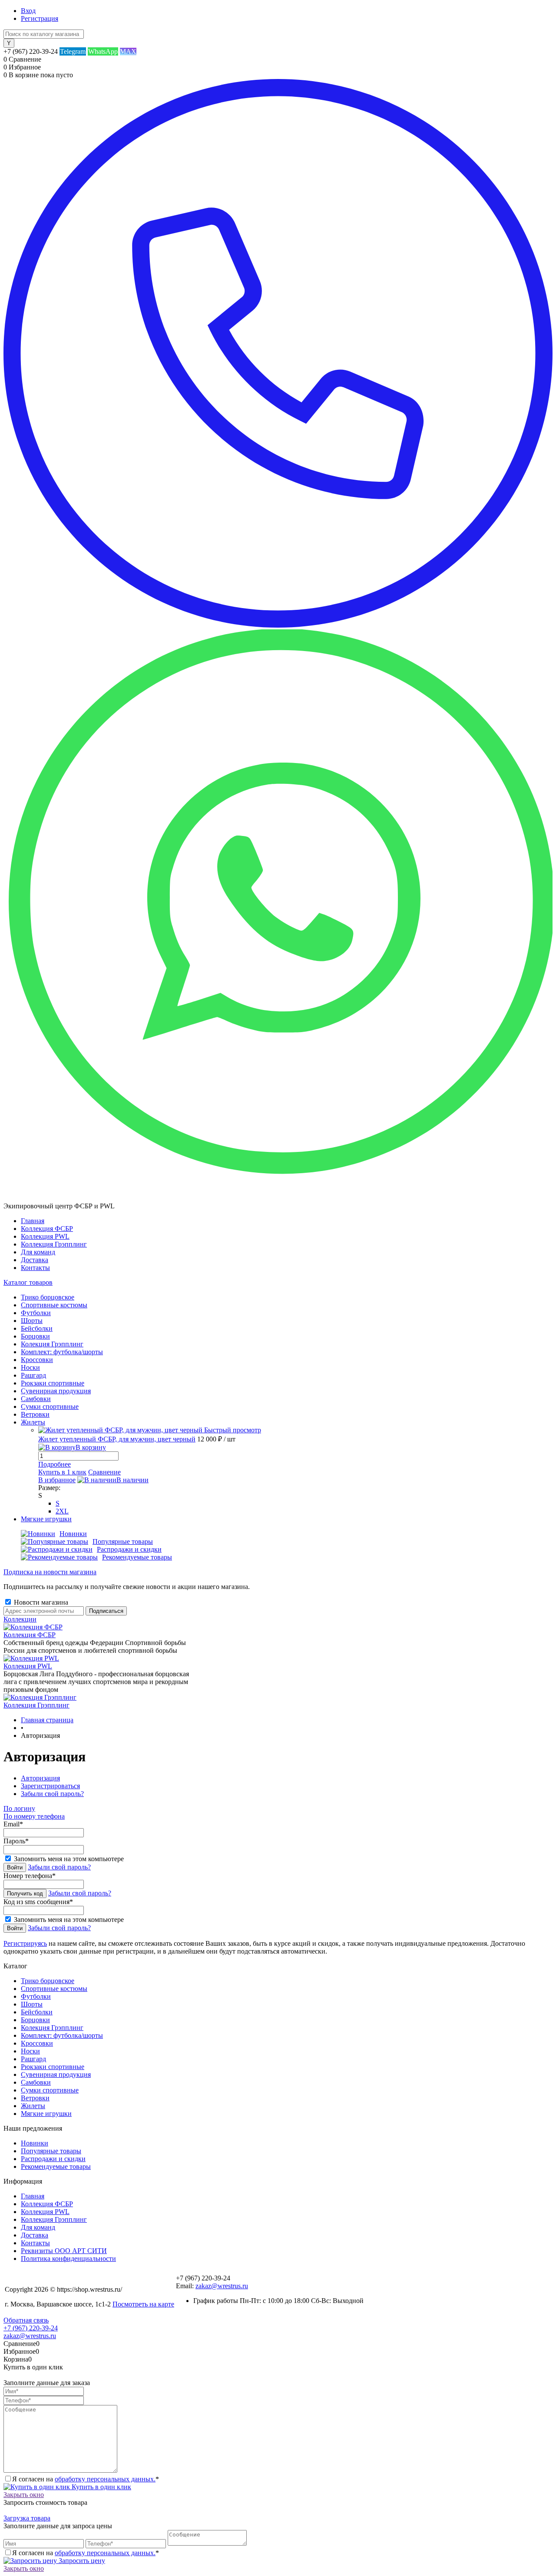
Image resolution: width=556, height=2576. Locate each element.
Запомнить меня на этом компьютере (69, 1859)
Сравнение (104, 1472)
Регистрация (40, 18)
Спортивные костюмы (54, 1989)
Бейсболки (37, 2012)
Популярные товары (123, 1541)
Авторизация (40, 1778)
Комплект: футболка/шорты (62, 2035)
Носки (30, 2051)
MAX (128, 51)
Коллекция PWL (45, 1236)
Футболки (36, 1996)
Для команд (38, 1252)
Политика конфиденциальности (68, 2259)
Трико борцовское (48, 1981)
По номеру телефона (34, 1816)
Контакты (35, 1268)
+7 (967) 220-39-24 (31, 2328)
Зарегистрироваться (50, 1786)
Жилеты (33, 2106)
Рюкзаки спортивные (53, 2067)
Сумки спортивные (50, 2090)
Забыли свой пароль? (52, 1794)
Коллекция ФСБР (47, 1229)
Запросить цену (81, 2561)
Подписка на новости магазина (50, 1572)
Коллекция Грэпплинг (54, 1244)
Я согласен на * (86, 2479)
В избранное (57, 1480)
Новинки (73, 1534)
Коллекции (20, 1619)
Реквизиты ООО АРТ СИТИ (64, 2251)
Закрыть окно (24, 2495)
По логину (19, 1808)
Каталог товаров (28, 1282)
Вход (28, 11)
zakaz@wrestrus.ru (222, 2286)
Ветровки (35, 2098)
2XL (62, 1511)
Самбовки (36, 2082)
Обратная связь (26, 2320)
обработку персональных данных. (105, 2479)
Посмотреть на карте (143, 2304)
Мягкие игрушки (46, 2114)
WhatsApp (103, 51)
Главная (33, 1221)
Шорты (32, 2004)
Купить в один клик (101, 2487)
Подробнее (55, 1464)
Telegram (73, 51)
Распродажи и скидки (129, 1549)
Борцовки (35, 2020)
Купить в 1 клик (62, 1472)
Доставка (35, 1260)
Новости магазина (40, 1602)
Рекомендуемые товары (137, 1557)
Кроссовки (37, 2043)
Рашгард (33, 2059)
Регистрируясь (25, 1943)
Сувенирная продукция (56, 2074)
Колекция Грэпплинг (52, 2028)
